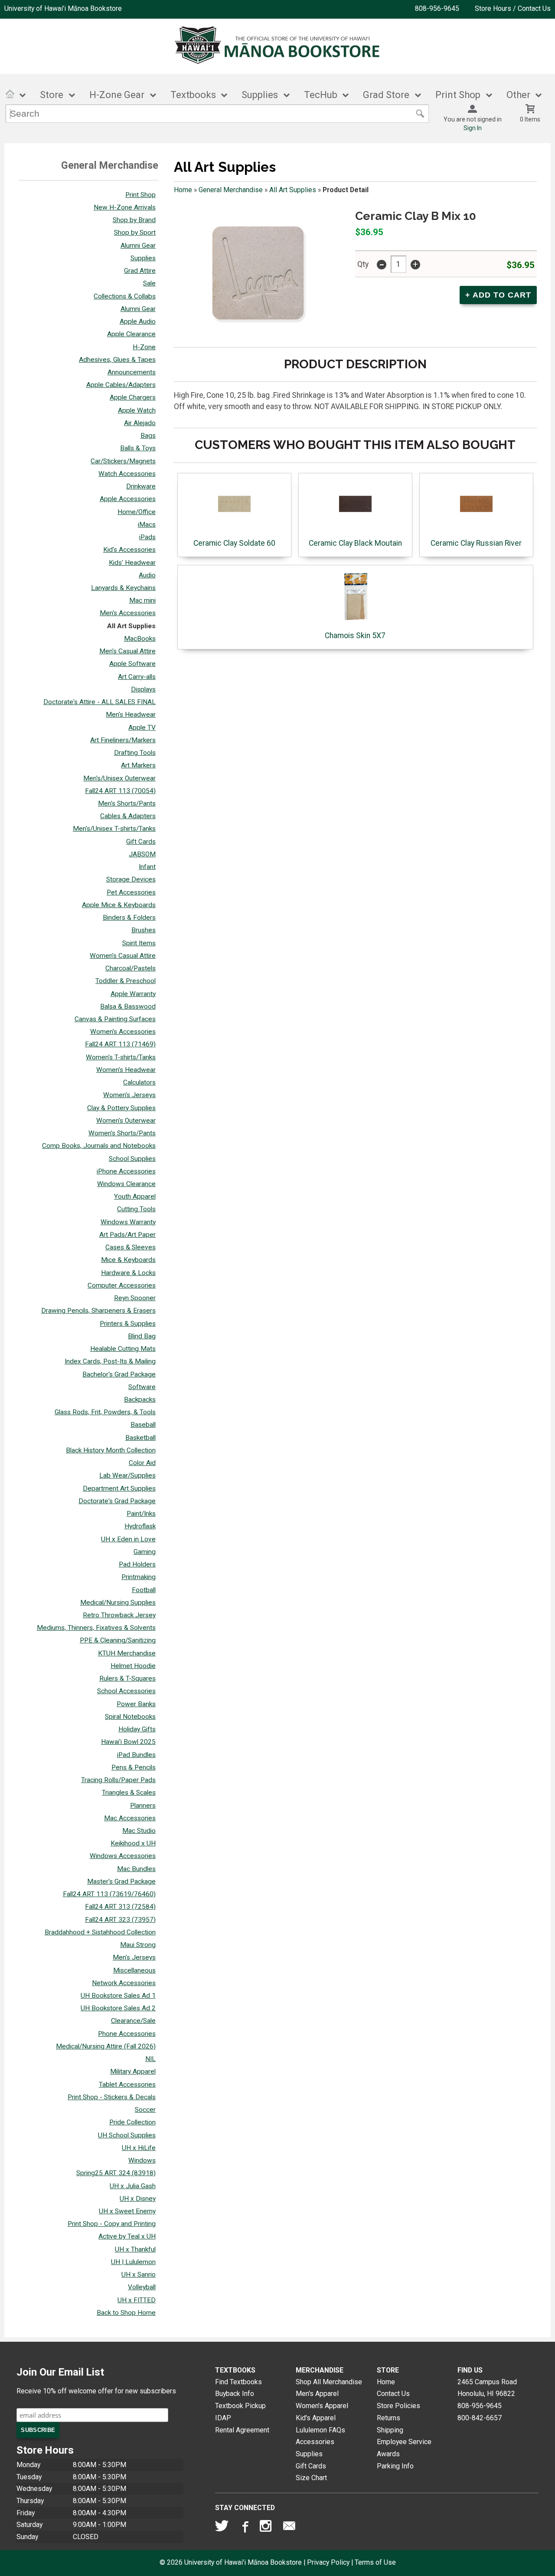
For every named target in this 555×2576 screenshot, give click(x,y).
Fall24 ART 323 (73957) (120, 1920)
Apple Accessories (128, 499)
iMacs (147, 524)
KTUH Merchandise (127, 1653)
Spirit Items (139, 943)
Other (518, 95)
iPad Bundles (136, 1755)
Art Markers (138, 765)
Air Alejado (140, 423)
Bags (148, 436)
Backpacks (140, 1399)
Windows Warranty (128, 1222)
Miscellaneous (134, 1970)
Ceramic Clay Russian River (476, 543)
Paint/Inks (141, 1514)
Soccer (145, 2110)
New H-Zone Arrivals (125, 207)
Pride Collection (132, 2122)
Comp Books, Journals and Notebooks (99, 1146)
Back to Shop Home (126, 2313)
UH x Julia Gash (133, 2186)
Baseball (143, 1425)
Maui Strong (138, 1945)
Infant (147, 867)
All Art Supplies (131, 626)
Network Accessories (124, 1983)
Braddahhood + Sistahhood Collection (100, 1932)
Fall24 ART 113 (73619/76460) (109, 1894)
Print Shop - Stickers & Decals (112, 2097)
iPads (147, 537)
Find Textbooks (238, 2382)
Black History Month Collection (111, 1450)
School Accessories (126, 1691)
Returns (388, 2418)
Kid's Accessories (129, 550)
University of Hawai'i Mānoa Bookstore (63, 8)
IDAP (223, 2418)
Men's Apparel (317, 2394)
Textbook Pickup (240, 2406)
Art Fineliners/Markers (123, 740)
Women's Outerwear (126, 1121)
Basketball (140, 1438)
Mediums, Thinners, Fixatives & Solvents (96, 1628)
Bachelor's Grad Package (119, 1374)
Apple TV (142, 728)
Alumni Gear (138, 246)
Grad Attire (140, 271)
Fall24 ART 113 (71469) (120, 1044)
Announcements (132, 372)
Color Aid (142, 1463)
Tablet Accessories (127, 2084)
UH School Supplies (127, 2135)
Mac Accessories (130, 1818)
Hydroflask (140, 1526)
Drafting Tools (135, 753)
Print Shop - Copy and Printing (112, 2224)
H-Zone (144, 347)
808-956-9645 (437, 8)
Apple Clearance (131, 334)
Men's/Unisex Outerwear (119, 778)
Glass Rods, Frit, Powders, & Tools (105, 1412)
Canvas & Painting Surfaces (115, 1019)
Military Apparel (133, 2071)
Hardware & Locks (128, 1273)
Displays (143, 689)
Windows (142, 2160)
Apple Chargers (133, 397)
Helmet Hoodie (133, 1666)
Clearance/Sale (133, 2021)
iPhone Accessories (126, 1171)
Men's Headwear (131, 714)
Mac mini (142, 600)
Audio (147, 575)
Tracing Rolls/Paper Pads (118, 1780)
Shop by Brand (134, 220)
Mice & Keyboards (128, 1260)
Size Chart (311, 2478)
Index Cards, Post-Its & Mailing (110, 1361)
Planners (143, 1806)
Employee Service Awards (404, 2448)
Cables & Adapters (128, 816)
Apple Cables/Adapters (121, 385)
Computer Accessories (122, 1285)
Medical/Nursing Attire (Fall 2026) (106, 2046)
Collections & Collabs (125, 296)
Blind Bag (142, 1336)
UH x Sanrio (139, 2274)
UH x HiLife (139, 2148)
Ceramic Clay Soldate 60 (234, 543)
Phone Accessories (127, 2034)
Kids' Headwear (132, 563)
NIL (150, 2059)
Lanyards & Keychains (123, 588)
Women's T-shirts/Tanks (121, 1057)
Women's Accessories (123, 1032)
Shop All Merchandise (329, 2382)
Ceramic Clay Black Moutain (355, 543)
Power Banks (136, 1704)
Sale (149, 283)
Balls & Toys (138, 448)
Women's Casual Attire (123, 956)
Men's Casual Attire (127, 651)
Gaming (145, 1552)
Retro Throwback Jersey (119, 1615)
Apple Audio (138, 321)
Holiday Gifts (137, 1729)
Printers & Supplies (128, 1324)
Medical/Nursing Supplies (118, 1603)
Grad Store (386, 95)
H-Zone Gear (117, 95)
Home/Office (137, 512)
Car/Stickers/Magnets (123, 461)
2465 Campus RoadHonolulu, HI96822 (487, 2388)
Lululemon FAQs (320, 2430)
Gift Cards (141, 842)
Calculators (139, 1082)
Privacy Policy (328, 2562)
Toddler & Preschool (126, 981)
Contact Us (393, 2394)
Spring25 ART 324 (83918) (116, 2173)
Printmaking (139, 1577)
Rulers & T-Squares (127, 1678)
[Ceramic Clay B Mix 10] (259, 274)
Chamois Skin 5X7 (355, 636)
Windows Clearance (126, 1184)
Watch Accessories (127, 474)
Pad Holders (137, 1564)
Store (52, 95)
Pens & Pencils (134, 1767)
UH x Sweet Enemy (127, 2211)
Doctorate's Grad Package (117, 1501)
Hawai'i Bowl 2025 (128, 1742)
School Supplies (132, 1159)
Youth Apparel (135, 1196)
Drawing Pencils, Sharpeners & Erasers (98, 1311)
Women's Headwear (126, 1070)
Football (144, 1590)
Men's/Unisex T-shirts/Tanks (114, 829)
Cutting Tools (136, 1209)
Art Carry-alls (137, 677)
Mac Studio (139, 1831)
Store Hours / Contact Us (513, 8)
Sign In (473, 128)
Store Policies (398, 2406)
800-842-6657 (480, 2418)
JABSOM (142, 854)
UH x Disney (138, 2199)
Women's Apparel (322, 2406)
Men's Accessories (128, 613)
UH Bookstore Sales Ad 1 (118, 1996)
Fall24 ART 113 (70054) (120, 791)
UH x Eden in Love (128, 1539)
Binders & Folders (129, 918)
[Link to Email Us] (289, 2528)
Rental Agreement (242, 2430)
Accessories (315, 2442)
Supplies (260, 95)
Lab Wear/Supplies (127, 1475)
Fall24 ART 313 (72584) (120, 1907)
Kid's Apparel (316, 2418)
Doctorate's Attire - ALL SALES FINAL (100, 702)
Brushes (144, 930)
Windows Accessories (123, 1856)
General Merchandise (231, 190)
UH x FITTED (137, 2300)
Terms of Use (375, 2562)
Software (142, 1387)
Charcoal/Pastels (131, 968)
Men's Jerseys (134, 1957)
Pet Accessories (131, 892)
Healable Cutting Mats (123, 1349)
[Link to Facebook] (244, 2528)
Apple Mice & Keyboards (119, 905)
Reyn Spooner (135, 1298)
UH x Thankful (135, 2249)
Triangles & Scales (129, 1793)
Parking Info (395, 2466)
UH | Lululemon (133, 2262)
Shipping (390, 2430)
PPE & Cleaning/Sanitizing (118, 1640)
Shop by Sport (135, 233)
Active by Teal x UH (127, 2236)
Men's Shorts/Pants (127, 803)
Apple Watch (137, 410)
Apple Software (132, 664)
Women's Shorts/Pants (122, 1133)
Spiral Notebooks (130, 1717)
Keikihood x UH (133, 1843)
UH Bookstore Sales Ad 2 (118, 2008)
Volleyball (142, 2287)
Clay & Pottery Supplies (121, 1108)
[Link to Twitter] (222, 2528)
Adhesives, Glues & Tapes (117, 360)
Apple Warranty (133, 994)
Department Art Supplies (119, 1488)
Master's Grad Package (121, 1881)
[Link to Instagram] (267, 2528)
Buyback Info (235, 2394)
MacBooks (140, 639)
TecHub (321, 95)
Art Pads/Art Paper (127, 1235)
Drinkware (141, 486)
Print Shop (140, 195)
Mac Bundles (136, 1869)
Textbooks (193, 95)
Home (183, 190)
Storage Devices (131, 879)
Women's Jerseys (129, 1095)
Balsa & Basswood (128, 1006)
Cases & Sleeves (131, 1247)
